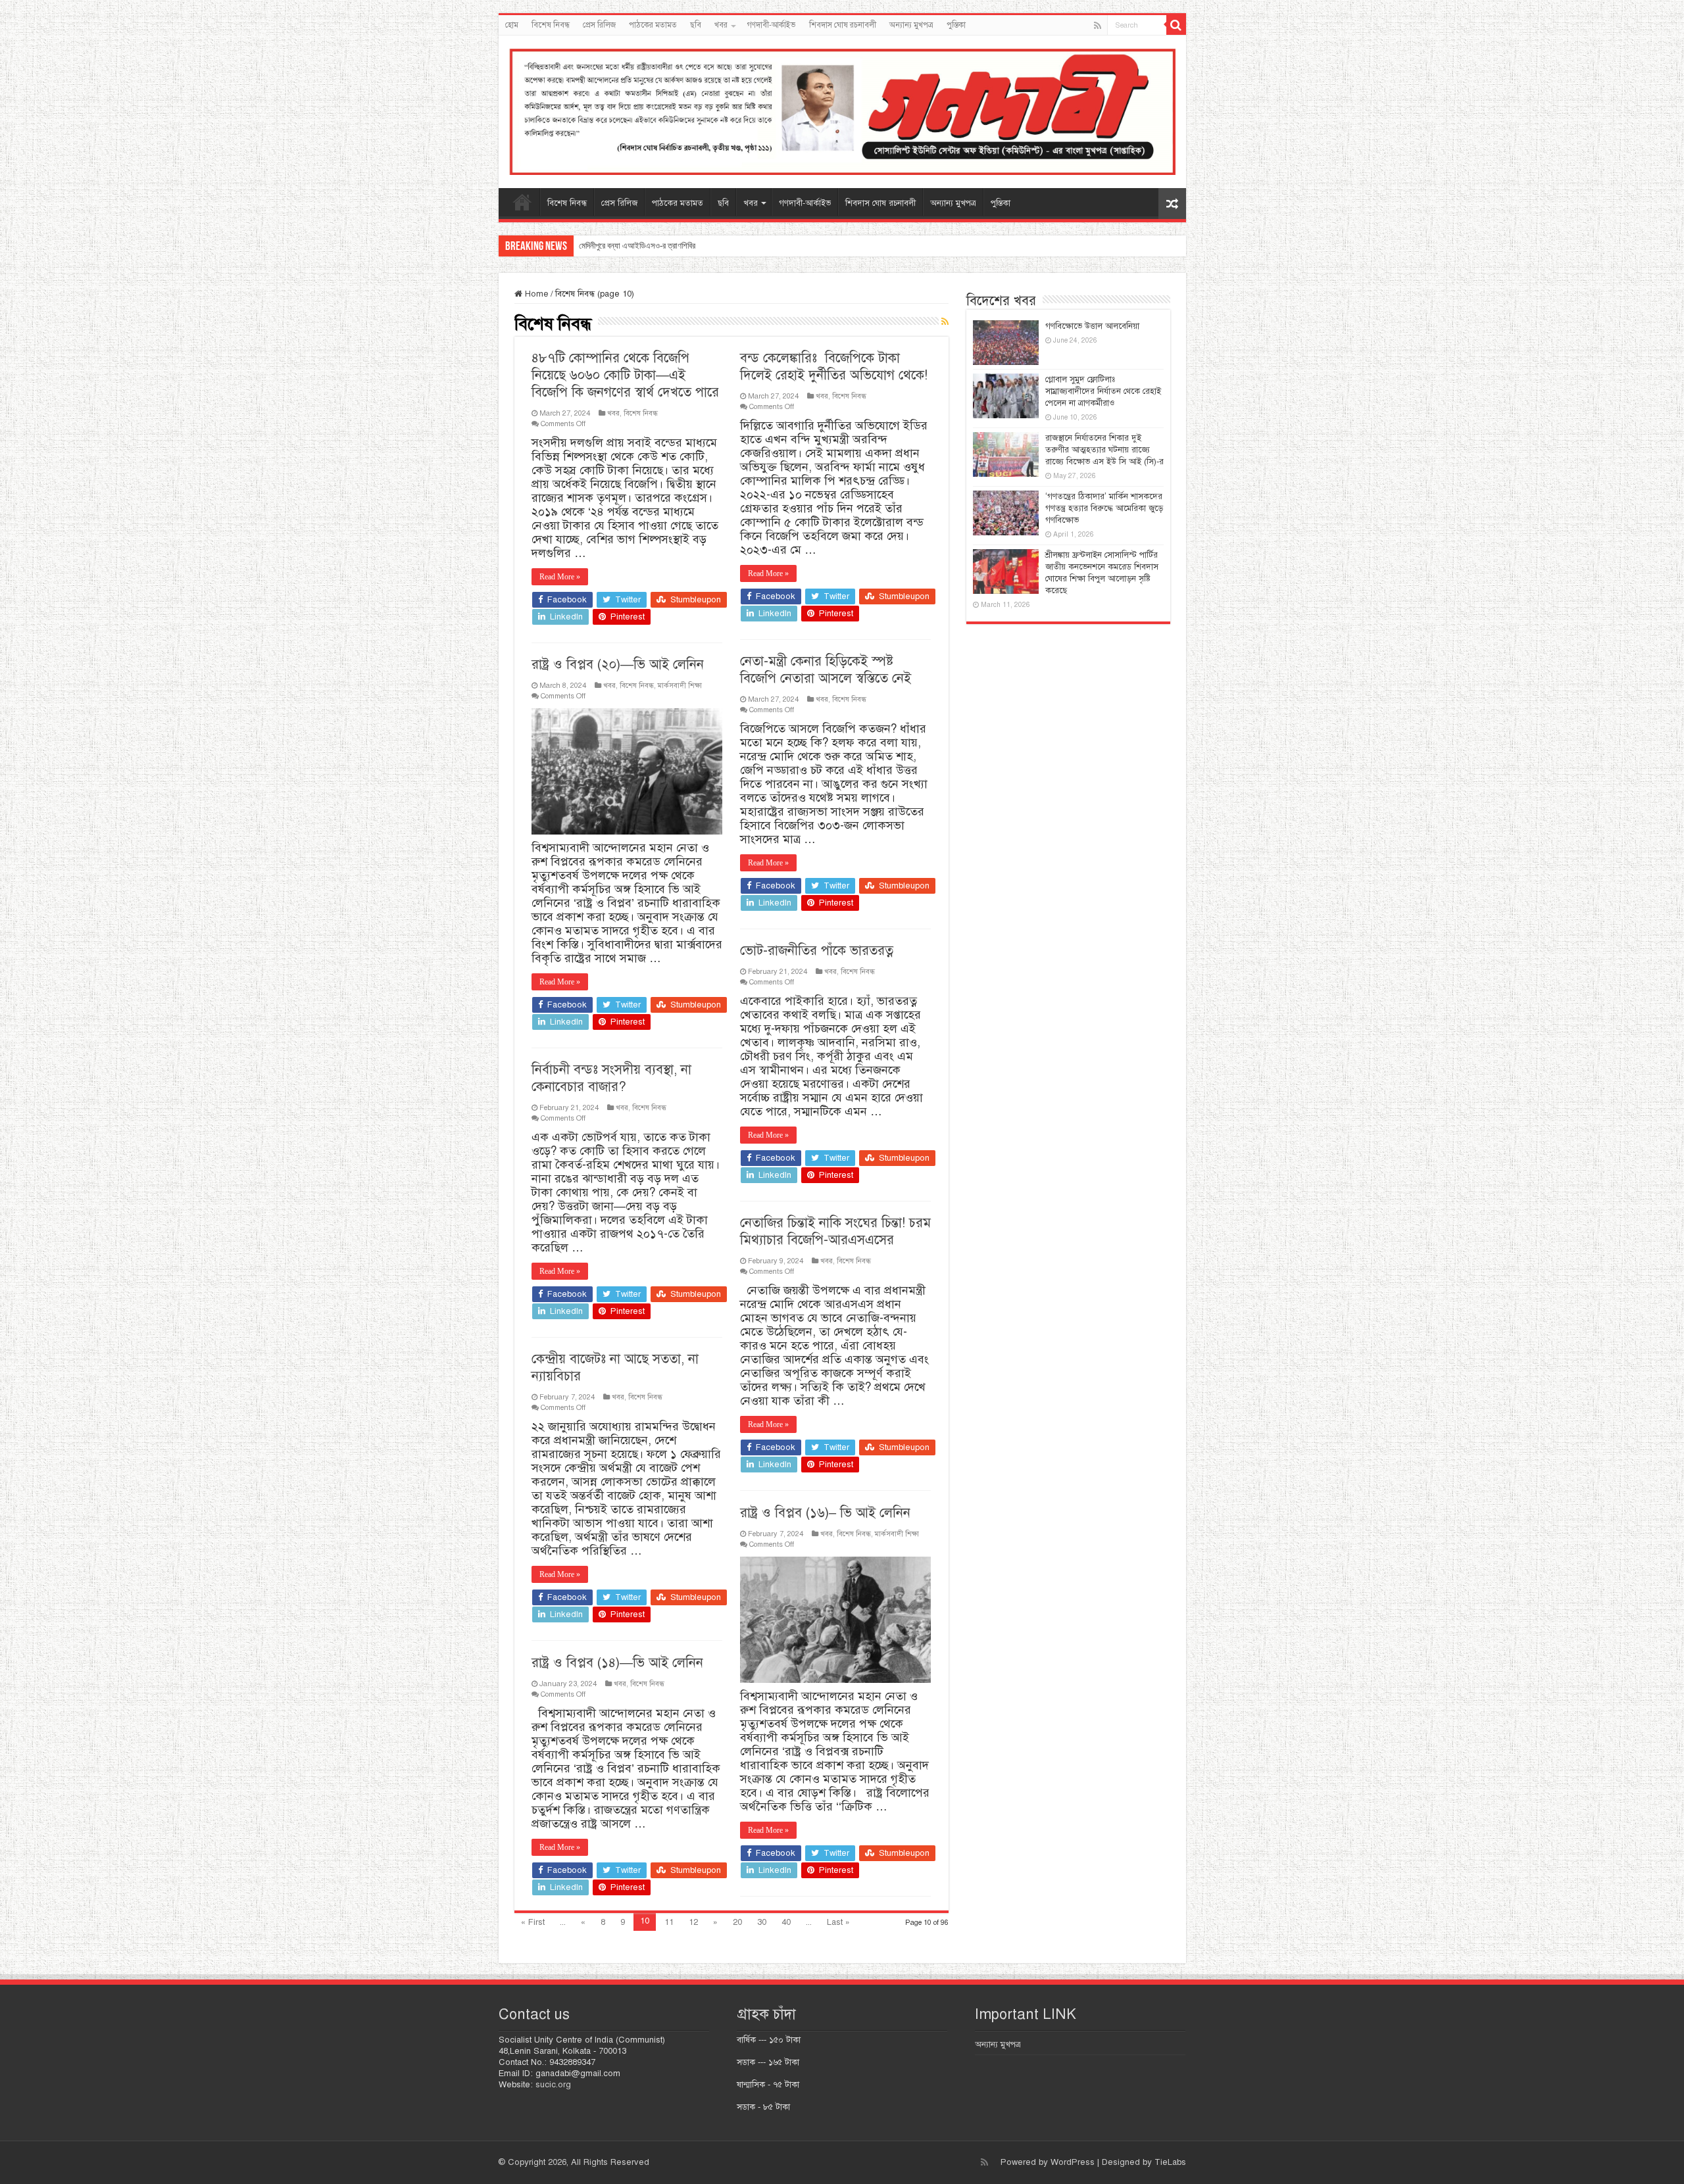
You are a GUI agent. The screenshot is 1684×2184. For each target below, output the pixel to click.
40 (786, 1922)
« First (533, 1922)
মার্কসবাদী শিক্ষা (680, 685)
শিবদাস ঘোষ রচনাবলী (843, 25)
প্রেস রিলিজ (599, 25)
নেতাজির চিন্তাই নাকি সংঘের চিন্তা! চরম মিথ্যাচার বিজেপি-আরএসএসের (835, 1231)
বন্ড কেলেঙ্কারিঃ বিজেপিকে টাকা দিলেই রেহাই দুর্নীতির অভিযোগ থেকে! (834, 367)
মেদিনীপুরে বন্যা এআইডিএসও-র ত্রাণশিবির (637, 246)
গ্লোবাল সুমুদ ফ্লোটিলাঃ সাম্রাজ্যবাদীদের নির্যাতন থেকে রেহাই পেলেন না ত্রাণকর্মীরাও (1103, 391)
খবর (721, 25)
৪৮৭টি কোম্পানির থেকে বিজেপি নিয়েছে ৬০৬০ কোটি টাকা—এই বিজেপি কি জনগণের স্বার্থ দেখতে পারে (625, 375)
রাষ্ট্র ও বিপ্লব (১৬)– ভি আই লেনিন (825, 1513)
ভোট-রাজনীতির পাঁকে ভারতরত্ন (817, 951)
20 (737, 1922)
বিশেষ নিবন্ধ (551, 25)
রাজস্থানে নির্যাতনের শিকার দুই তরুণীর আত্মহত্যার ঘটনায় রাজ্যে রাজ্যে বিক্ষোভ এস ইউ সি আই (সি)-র (1104, 450)
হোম (512, 25)
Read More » (560, 577)
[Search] (1176, 25)
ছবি (696, 25)
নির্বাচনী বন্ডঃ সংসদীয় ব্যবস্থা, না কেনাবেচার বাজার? (611, 1078)
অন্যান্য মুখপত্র (911, 25)
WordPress (1073, 2162)
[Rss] (1098, 26)
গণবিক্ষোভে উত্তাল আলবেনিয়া (1092, 326)
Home (535, 294)
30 (762, 1922)
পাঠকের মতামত (653, 25)
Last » (838, 1922)
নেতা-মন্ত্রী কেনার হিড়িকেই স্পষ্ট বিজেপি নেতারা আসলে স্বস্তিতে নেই (826, 670)
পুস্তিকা (956, 25)
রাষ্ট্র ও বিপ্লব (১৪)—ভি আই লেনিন (617, 1663)
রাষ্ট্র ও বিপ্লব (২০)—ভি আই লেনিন (618, 665)
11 (669, 1922)
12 (693, 1922)
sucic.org (553, 2085)
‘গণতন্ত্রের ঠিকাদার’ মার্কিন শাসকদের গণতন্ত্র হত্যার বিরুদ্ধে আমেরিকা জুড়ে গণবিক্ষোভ (1104, 508)
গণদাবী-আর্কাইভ (772, 25)
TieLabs (1170, 2162)
